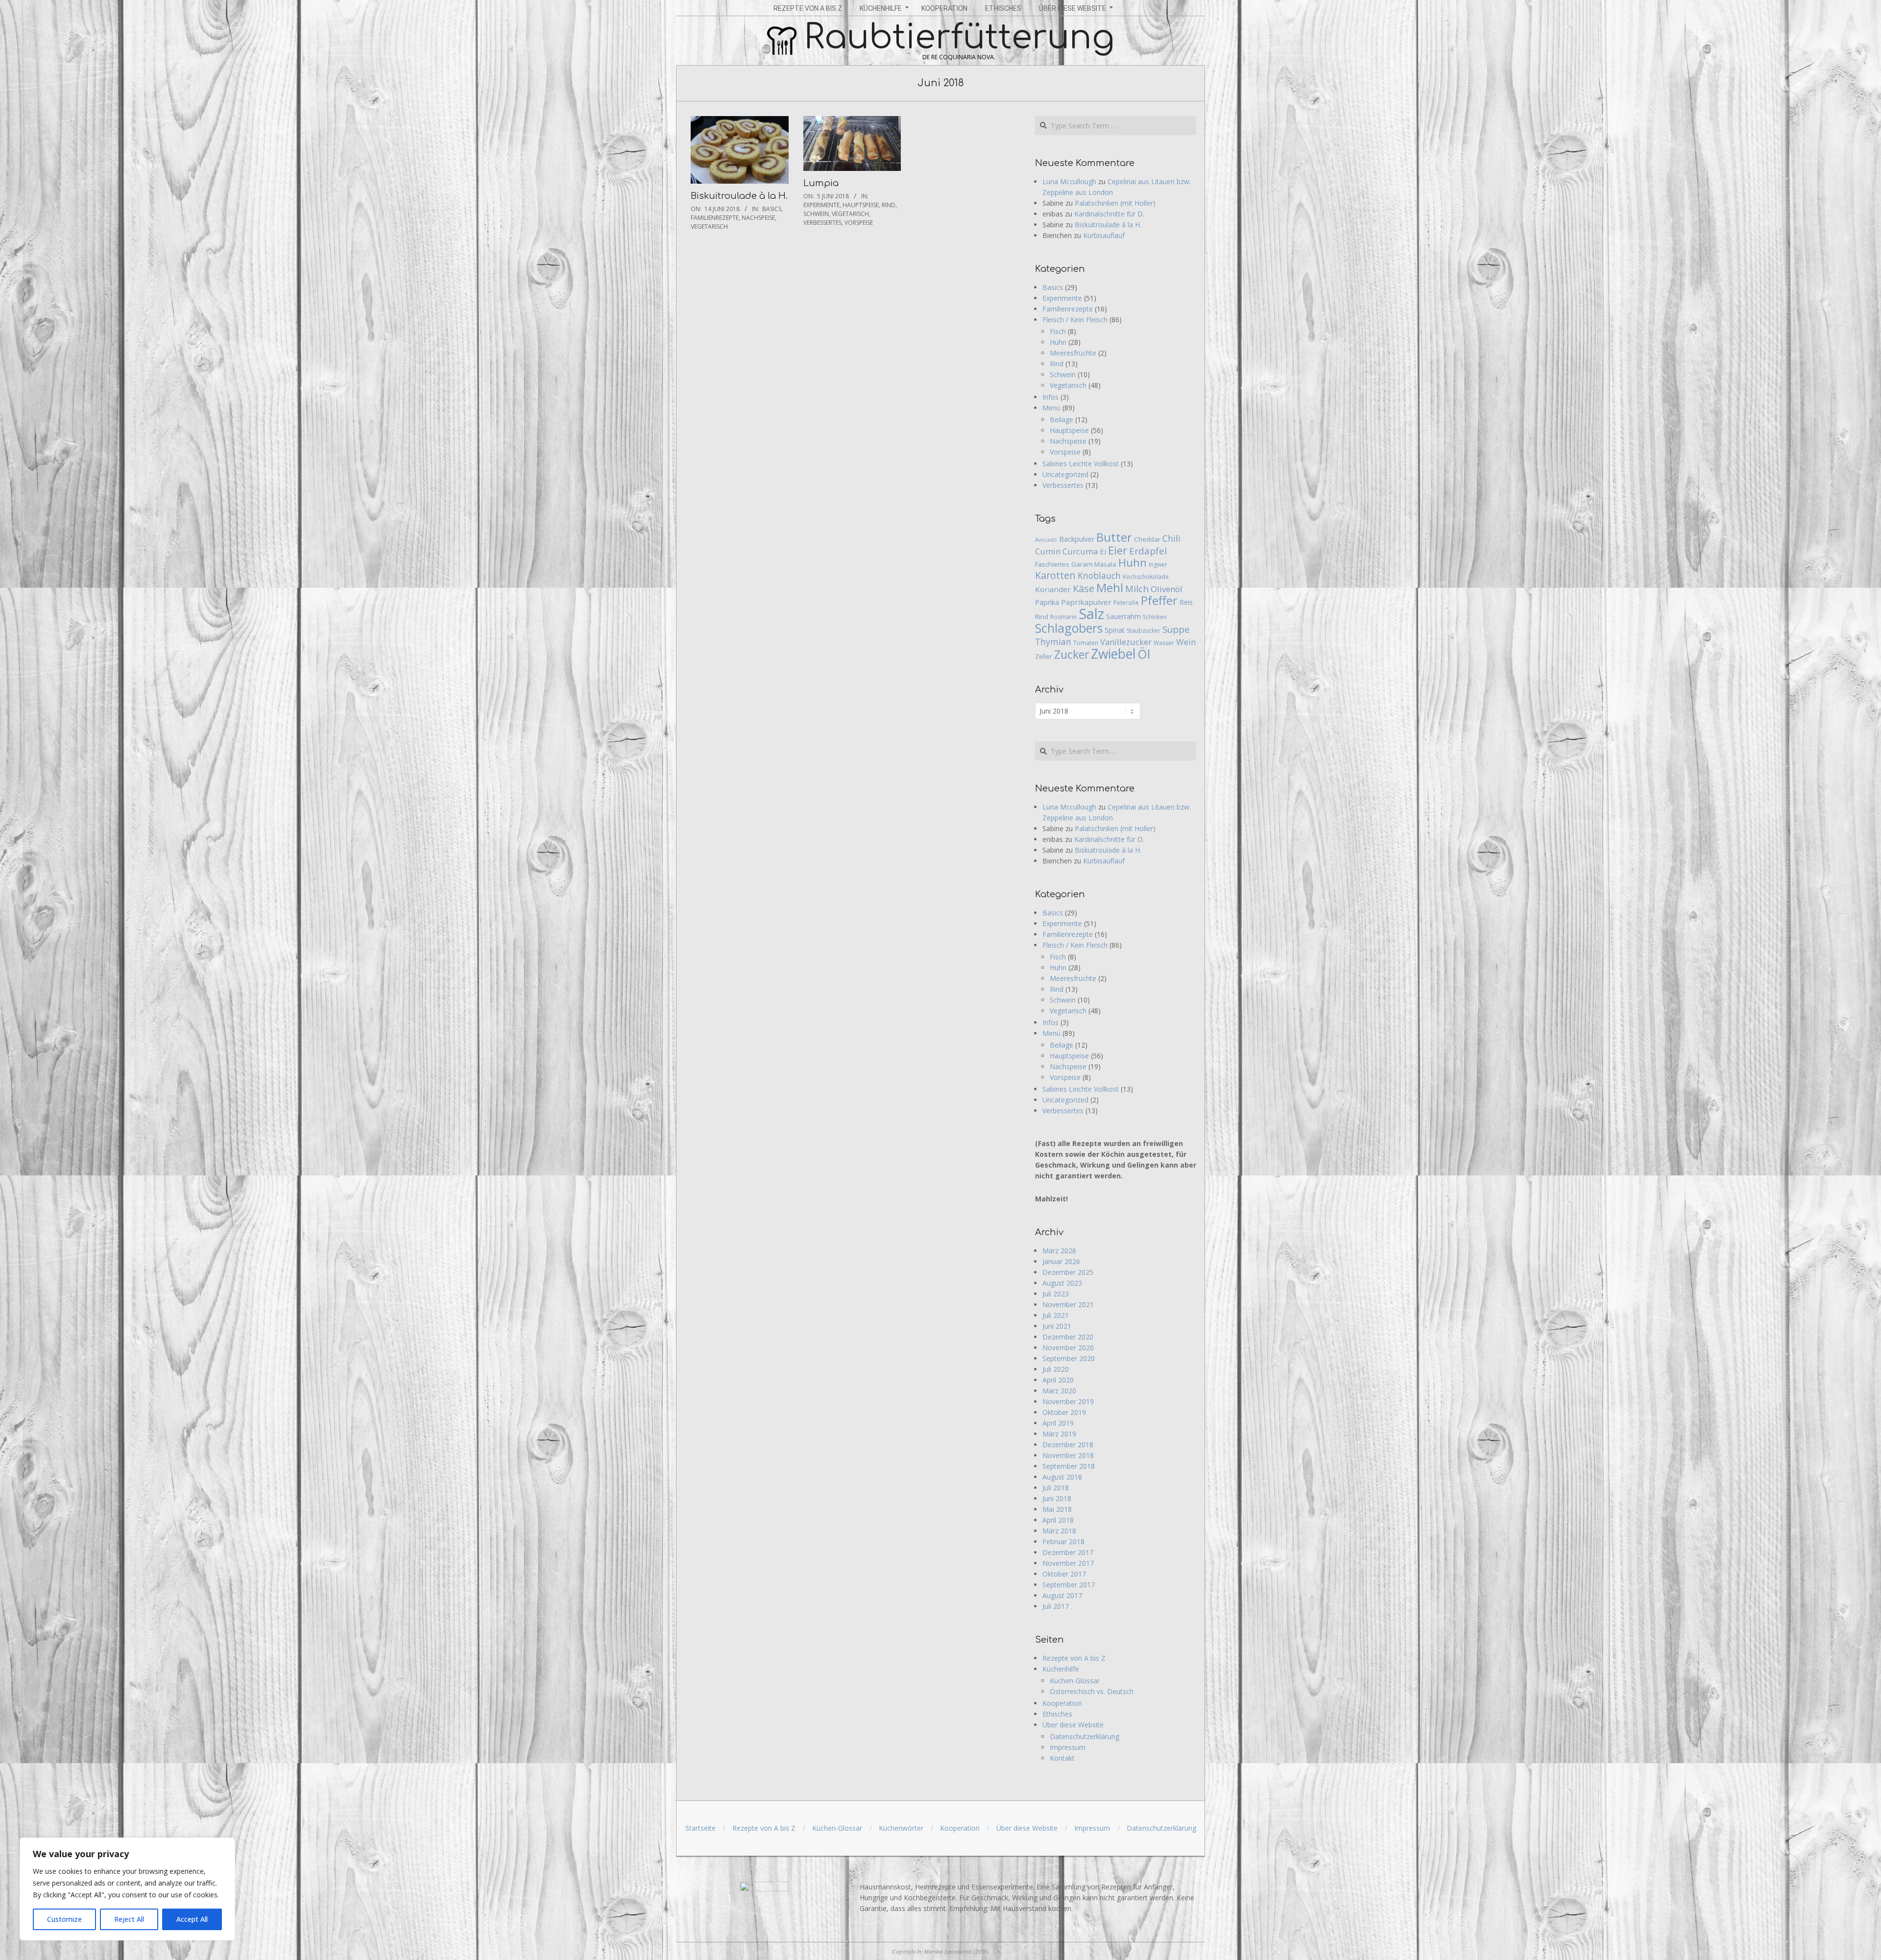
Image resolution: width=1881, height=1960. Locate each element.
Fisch (1058, 331)
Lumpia (821, 183)
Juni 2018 (1057, 1498)
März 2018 (1059, 1531)
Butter (1114, 537)
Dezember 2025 (1068, 1272)
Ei (1103, 551)
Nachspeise (758, 218)
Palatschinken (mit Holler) (1115, 203)
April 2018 (1058, 1520)
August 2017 (1062, 1595)
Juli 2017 (1056, 1606)
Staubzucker (1144, 631)
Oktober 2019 (1064, 1412)
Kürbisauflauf (1104, 235)
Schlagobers (1069, 628)
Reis (1186, 602)
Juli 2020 (1056, 1369)
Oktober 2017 (1064, 1574)
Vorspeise (859, 223)
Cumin (1048, 551)
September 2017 (1069, 1585)
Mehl (1110, 587)
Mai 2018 (1057, 1509)
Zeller (1044, 656)
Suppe (1176, 629)
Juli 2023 (1056, 1294)
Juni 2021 (1057, 1326)
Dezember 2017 (1068, 1552)
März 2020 (1059, 1391)
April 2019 (1058, 1423)
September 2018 (1069, 1466)
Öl (1144, 654)
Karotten (1055, 575)
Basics (772, 209)
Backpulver (1077, 539)
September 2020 (1069, 1358)
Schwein (816, 214)
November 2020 (1068, 1348)
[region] (127, 1889)
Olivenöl (1167, 589)
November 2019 (1068, 1401)
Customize (64, 1919)
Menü (1051, 408)
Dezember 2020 (1068, 1337)
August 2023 (1062, 1283)
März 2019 (1059, 1434)
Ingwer (1158, 564)
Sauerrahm (1123, 616)
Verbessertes (822, 223)
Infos (1050, 397)
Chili (1171, 538)
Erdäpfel (1148, 551)
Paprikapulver (1086, 602)
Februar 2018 (1063, 1542)
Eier (1118, 550)
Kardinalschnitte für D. (1109, 214)
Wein (1186, 642)
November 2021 (1068, 1304)
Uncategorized (1065, 474)
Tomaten (1086, 643)
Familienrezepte (715, 218)
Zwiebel (1113, 654)
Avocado (1046, 540)
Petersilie (1126, 603)
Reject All (129, 1919)
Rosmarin (1063, 617)
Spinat (1115, 630)
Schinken (1155, 617)
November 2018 (1068, 1455)
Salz (1091, 614)
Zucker (1072, 654)
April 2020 (1058, 1380)
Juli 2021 (1056, 1315)
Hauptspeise (861, 205)
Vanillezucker (1126, 642)
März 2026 (1059, 1251)
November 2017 (1068, 1563)
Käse (1084, 588)
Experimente (821, 205)
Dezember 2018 (1068, 1445)
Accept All (192, 1919)
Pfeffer (1159, 600)
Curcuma (1080, 551)
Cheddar (1147, 539)
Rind (889, 205)
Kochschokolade (1146, 577)
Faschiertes (1052, 564)
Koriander (1053, 589)
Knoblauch (1099, 575)
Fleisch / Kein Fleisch (1075, 320)
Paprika (1047, 602)
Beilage (1061, 419)
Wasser (1164, 643)
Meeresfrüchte (1073, 353)
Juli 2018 (1056, 1488)
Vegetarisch (709, 227)
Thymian (1053, 642)
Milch (1137, 589)
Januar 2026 (1061, 1261)
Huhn (1058, 342)
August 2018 (1062, 1477)
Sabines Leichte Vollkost (1081, 464)
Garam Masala (1094, 564)
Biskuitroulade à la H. (739, 196)
